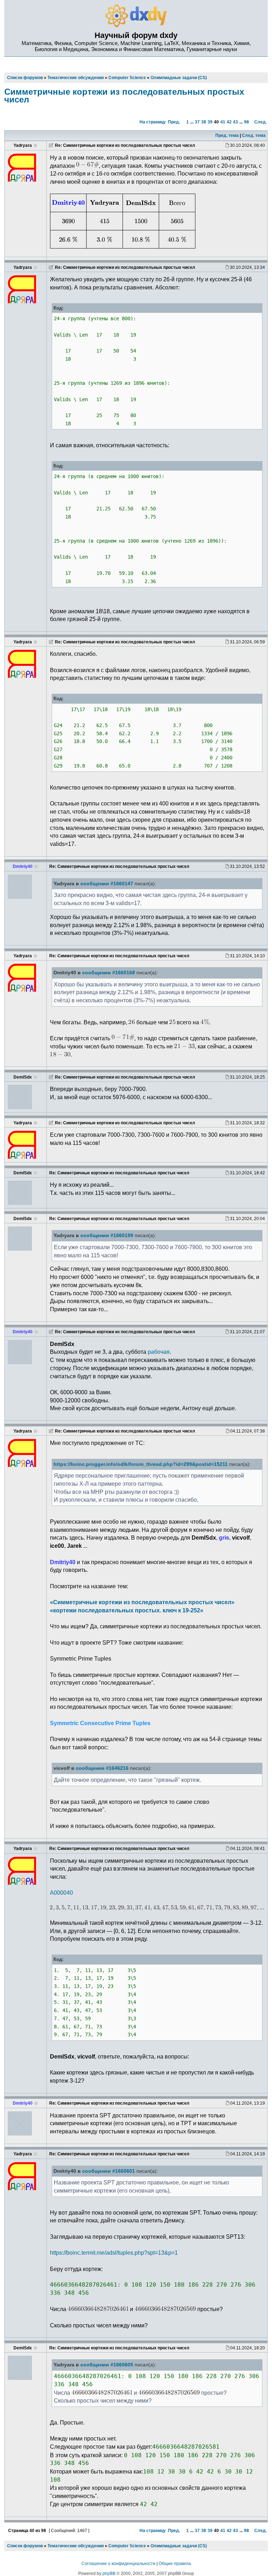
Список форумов (25, 2546)
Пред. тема (227, 135)
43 (236, 122)
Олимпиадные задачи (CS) (179, 2546)
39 (210, 122)
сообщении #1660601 (109, 2171)
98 (246, 122)
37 (197, 122)
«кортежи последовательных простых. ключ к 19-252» (127, 1610)
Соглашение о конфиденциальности (118, 2564)
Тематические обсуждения (76, 2546)
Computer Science (127, 2546)
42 (229, 122)
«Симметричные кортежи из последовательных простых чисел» (142, 1602)
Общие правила (175, 2564)
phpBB (109, 2574)
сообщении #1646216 (102, 1768)
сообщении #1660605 (107, 2365)
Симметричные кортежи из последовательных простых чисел (124, 96)
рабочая (159, 1352)
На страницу (153, 122)
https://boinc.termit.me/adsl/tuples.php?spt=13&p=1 (114, 2253)
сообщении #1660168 (109, 973)
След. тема (254, 135)
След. (260, 122)
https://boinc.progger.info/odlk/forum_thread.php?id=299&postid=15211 (141, 1464)
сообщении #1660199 (107, 1236)
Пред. (174, 122)
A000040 (61, 1893)
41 (223, 122)
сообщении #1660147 (107, 884)
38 (204, 122)
